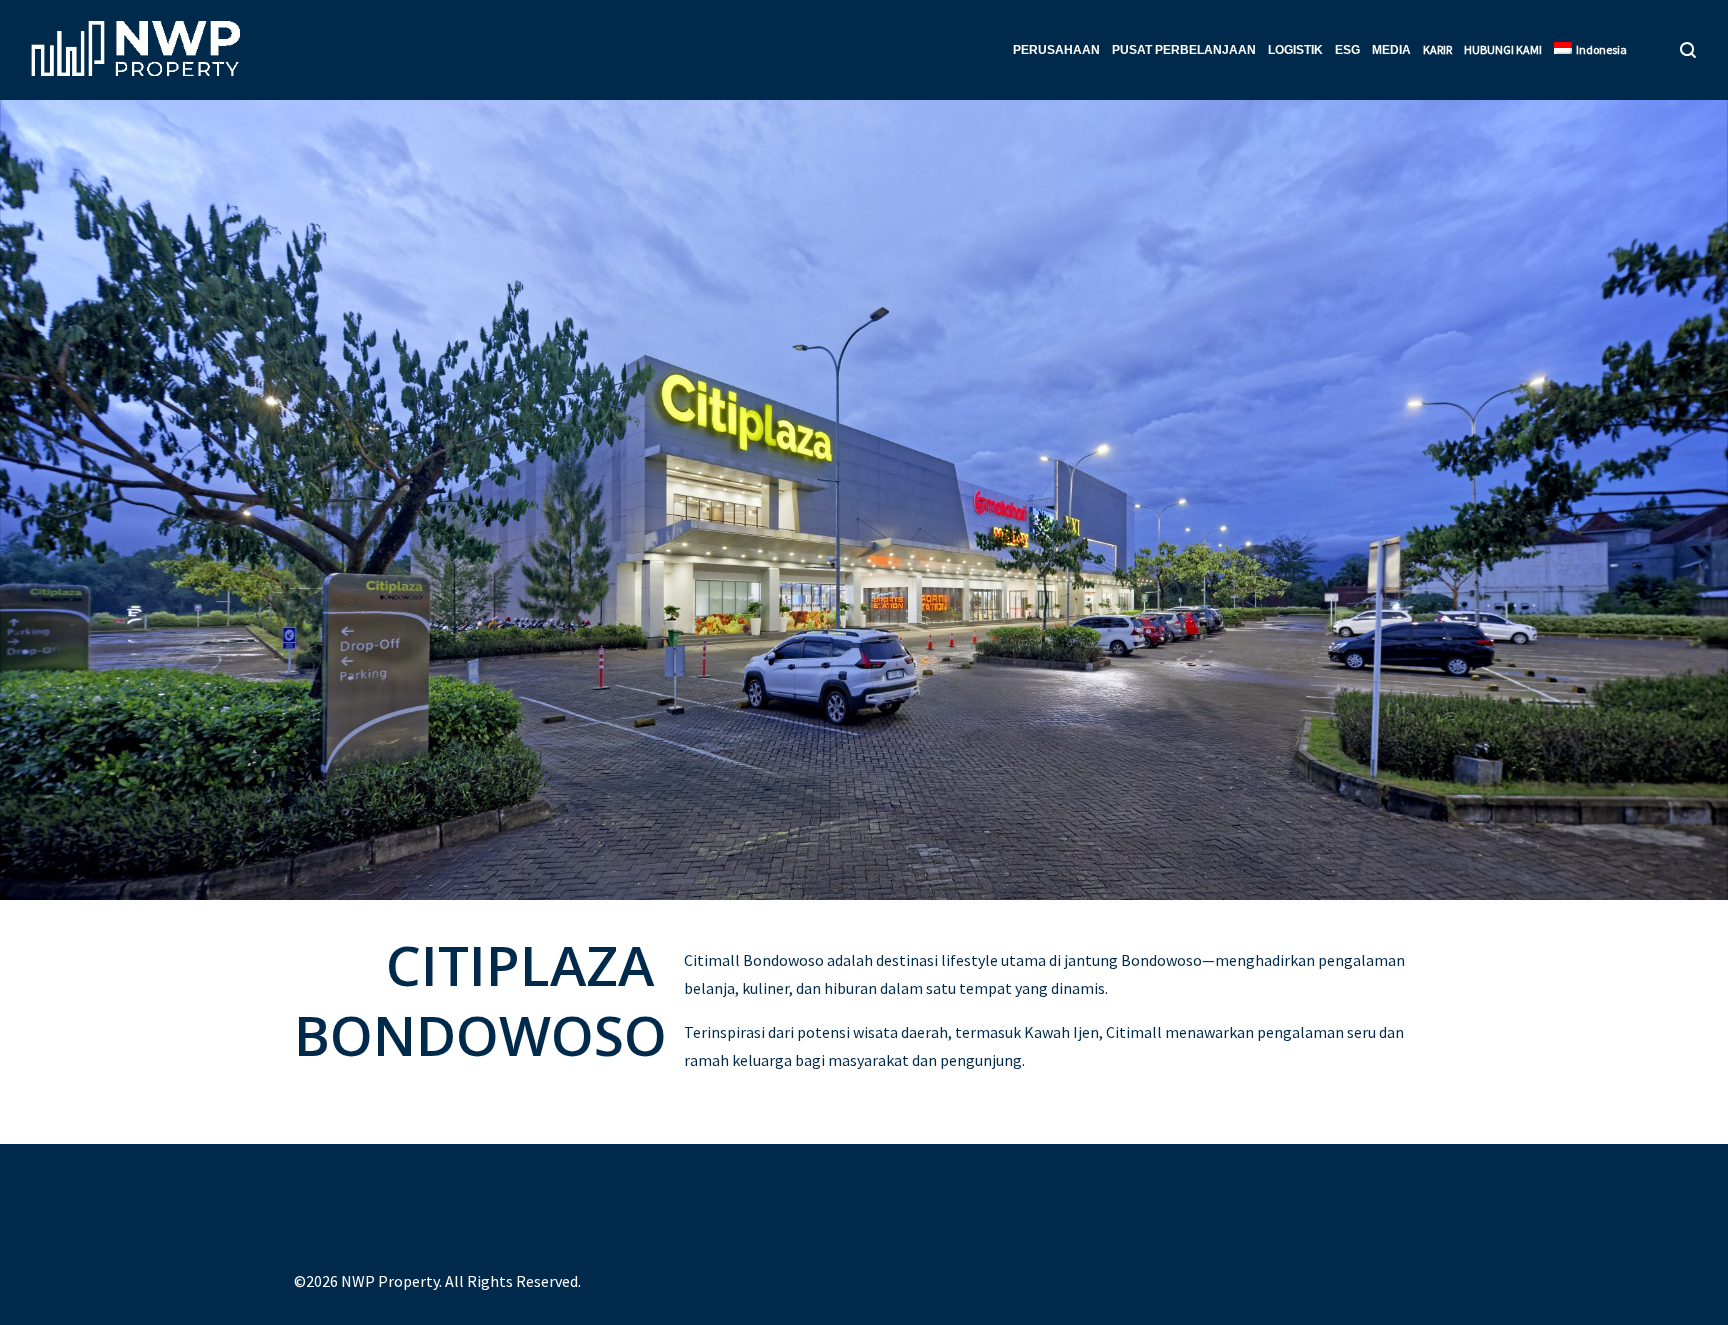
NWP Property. (391, 1281)
